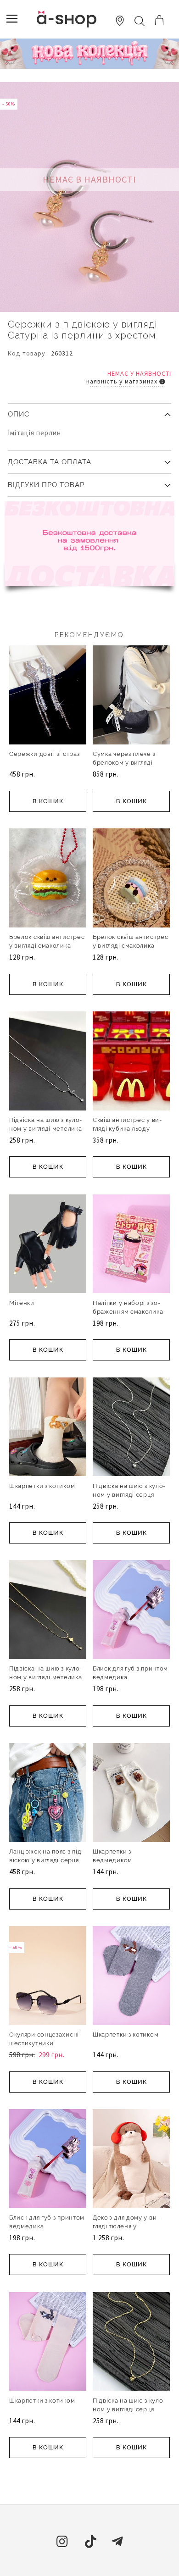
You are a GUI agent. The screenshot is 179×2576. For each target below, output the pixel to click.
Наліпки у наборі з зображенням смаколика (128, 1307)
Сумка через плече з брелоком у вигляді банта (124, 763)
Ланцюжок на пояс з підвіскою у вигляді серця (46, 1856)
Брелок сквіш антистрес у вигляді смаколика (47, 941)
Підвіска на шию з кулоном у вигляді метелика (45, 1124)
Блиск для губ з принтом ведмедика (130, 1673)
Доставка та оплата (50, 462)
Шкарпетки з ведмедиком (112, 1856)
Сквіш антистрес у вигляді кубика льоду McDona (127, 1129)
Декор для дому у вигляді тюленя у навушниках (126, 2226)
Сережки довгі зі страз (44, 754)
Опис (19, 414)
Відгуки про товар (46, 485)
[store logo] (67, 19)
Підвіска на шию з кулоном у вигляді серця (129, 1490)
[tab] (89, 411)
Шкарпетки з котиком (42, 1486)
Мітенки (22, 1303)
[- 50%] (48, 2023)
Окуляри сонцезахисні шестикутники (44, 2039)
